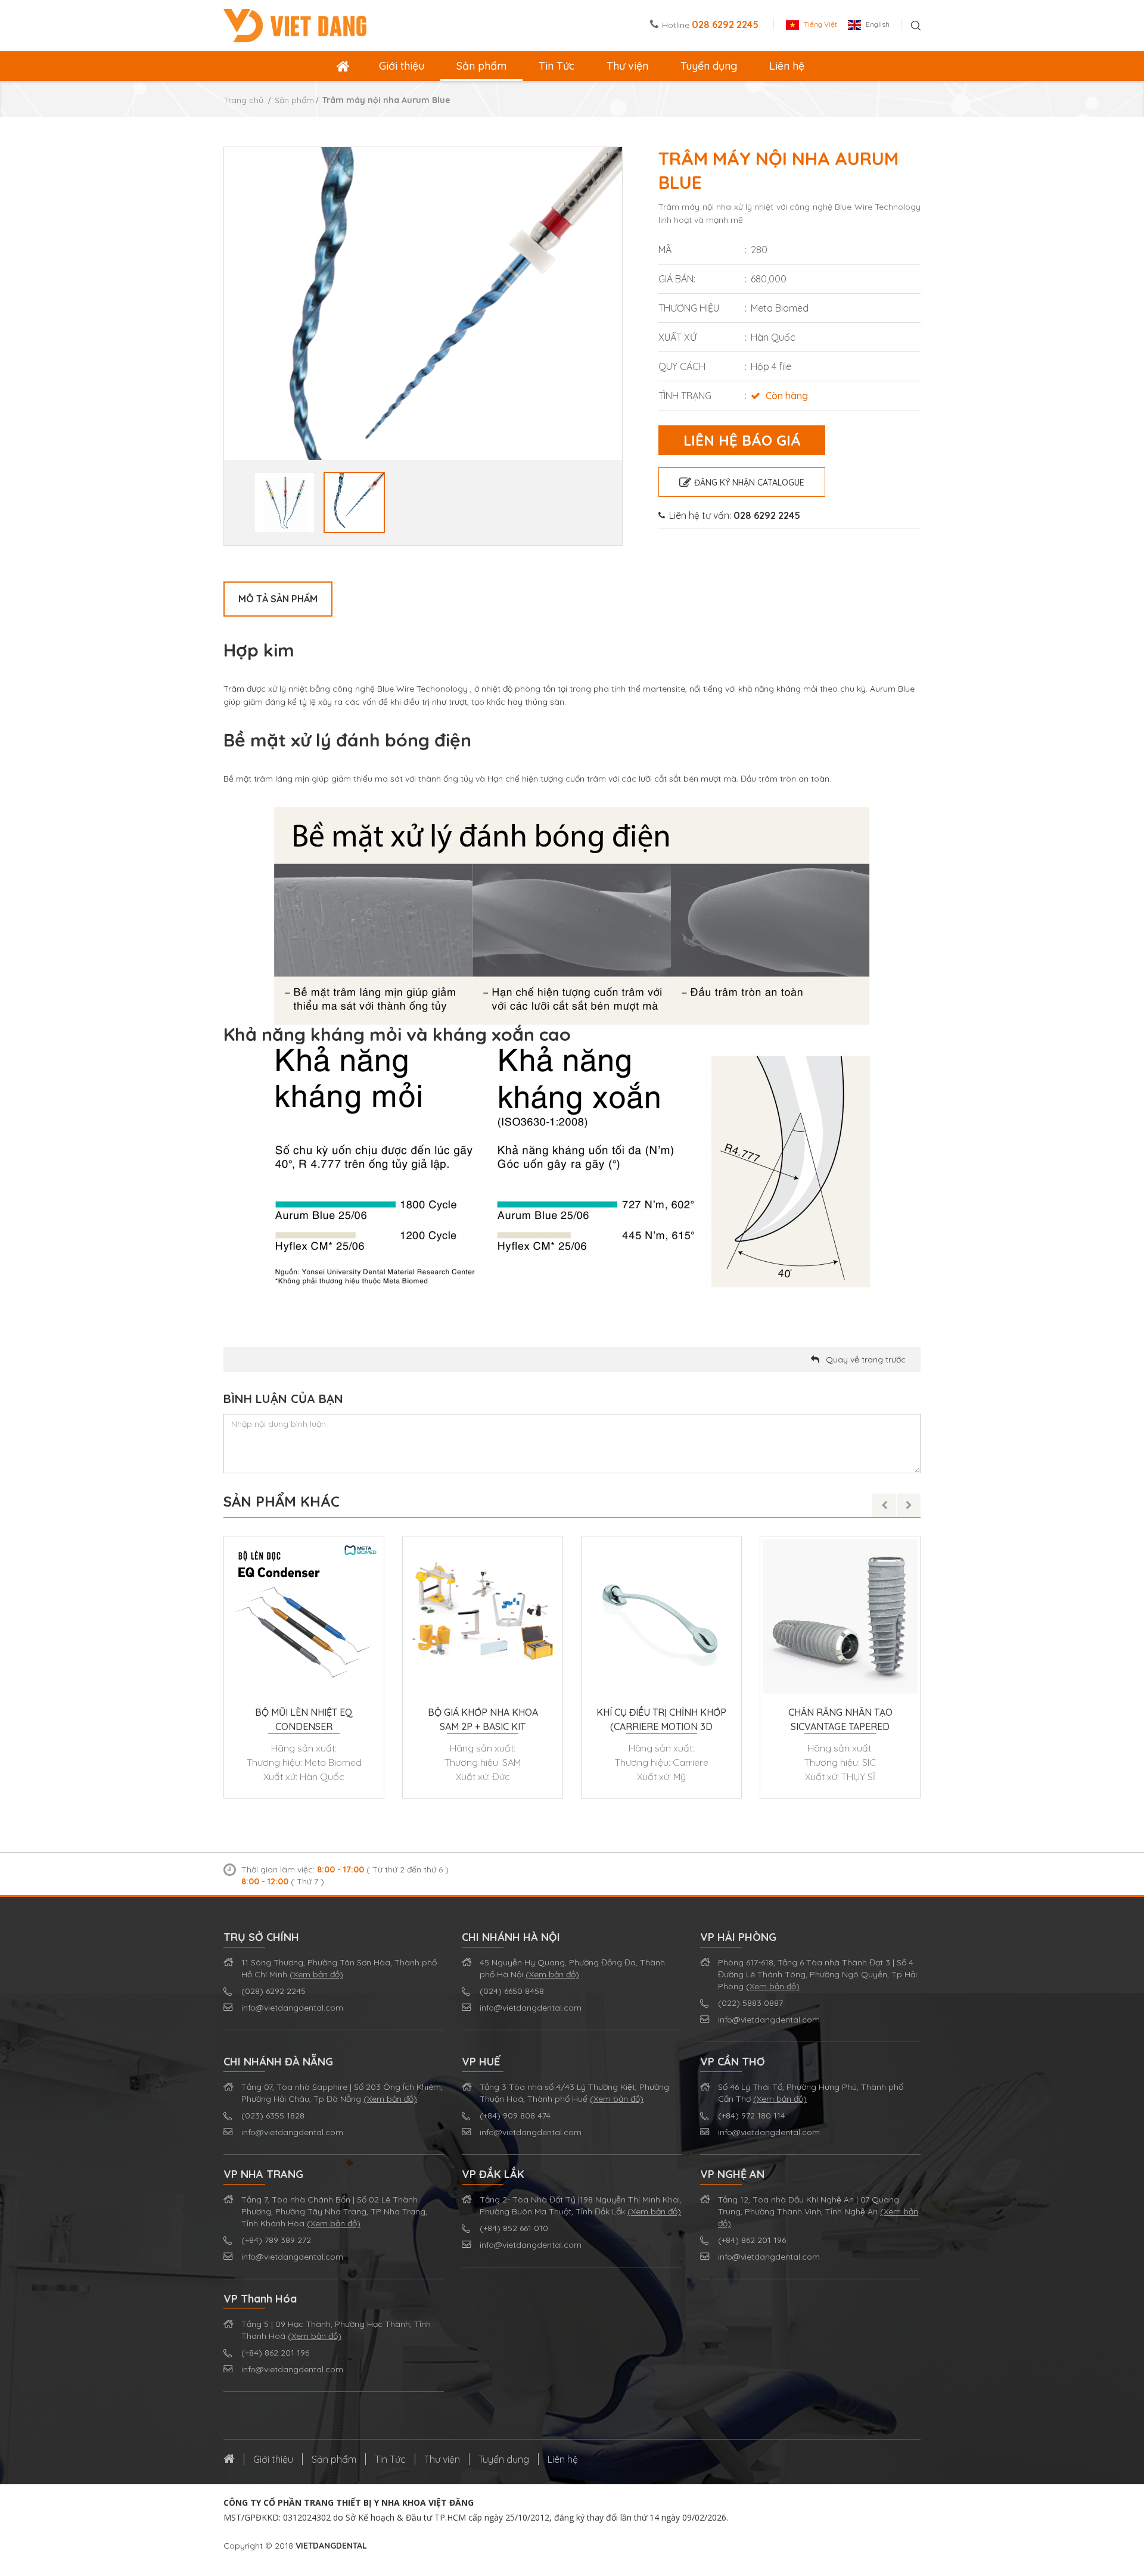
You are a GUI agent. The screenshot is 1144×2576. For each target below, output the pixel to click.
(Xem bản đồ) (316, 1974)
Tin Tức (557, 66)
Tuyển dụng (709, 66)
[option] (423, 346)
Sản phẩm (481, 66)
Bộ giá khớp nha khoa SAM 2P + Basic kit (483, 1719)
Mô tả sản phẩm (278, 599)
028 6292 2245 (725, 24)
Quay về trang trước (866, 1359)
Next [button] (616, 346)
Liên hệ (787, 66)
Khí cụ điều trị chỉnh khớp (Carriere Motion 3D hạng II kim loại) (661, 1720)
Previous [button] (230, 346)
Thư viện (627, 66)
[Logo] (295, 24)
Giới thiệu (402, 66)
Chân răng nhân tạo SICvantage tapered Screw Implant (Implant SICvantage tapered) (840, 1720)
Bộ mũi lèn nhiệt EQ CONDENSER (304, 1719)
